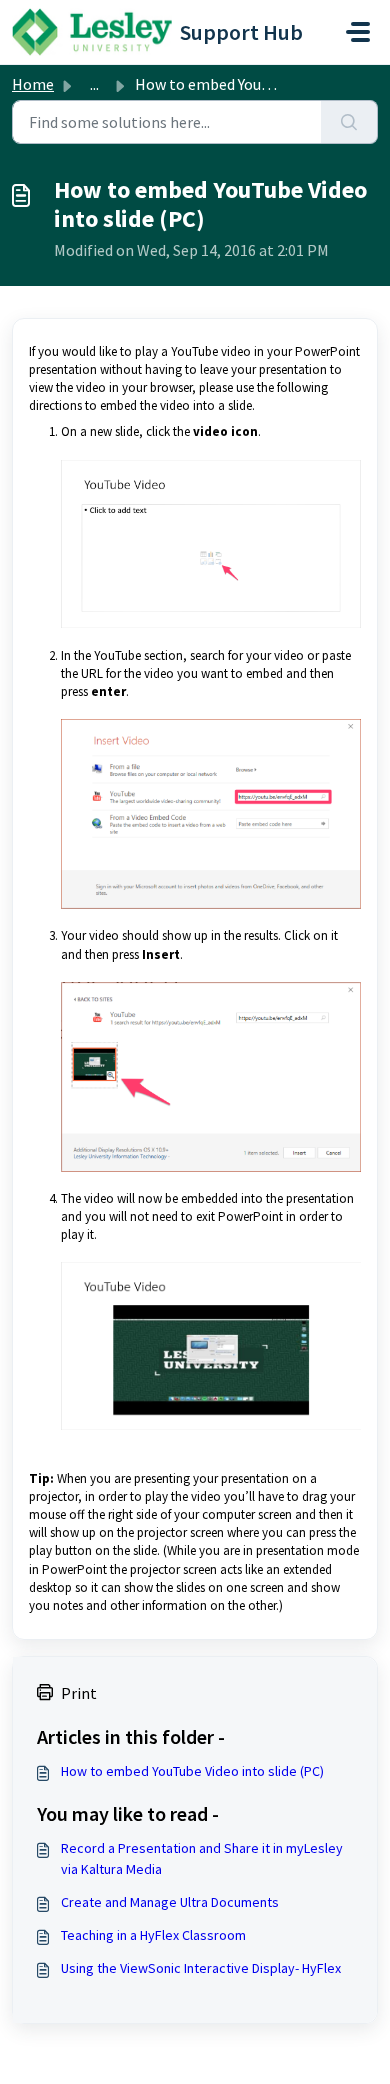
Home (33, 84)
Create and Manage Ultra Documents (170, 1902)
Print (79, 1693)
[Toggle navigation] (358, 32)
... (94, 84)
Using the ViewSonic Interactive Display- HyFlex (201, 1968)
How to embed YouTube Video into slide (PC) (192, 1771)
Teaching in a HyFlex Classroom (153, 1935)
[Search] (349, 122)
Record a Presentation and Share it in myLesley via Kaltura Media (202, 1858)
